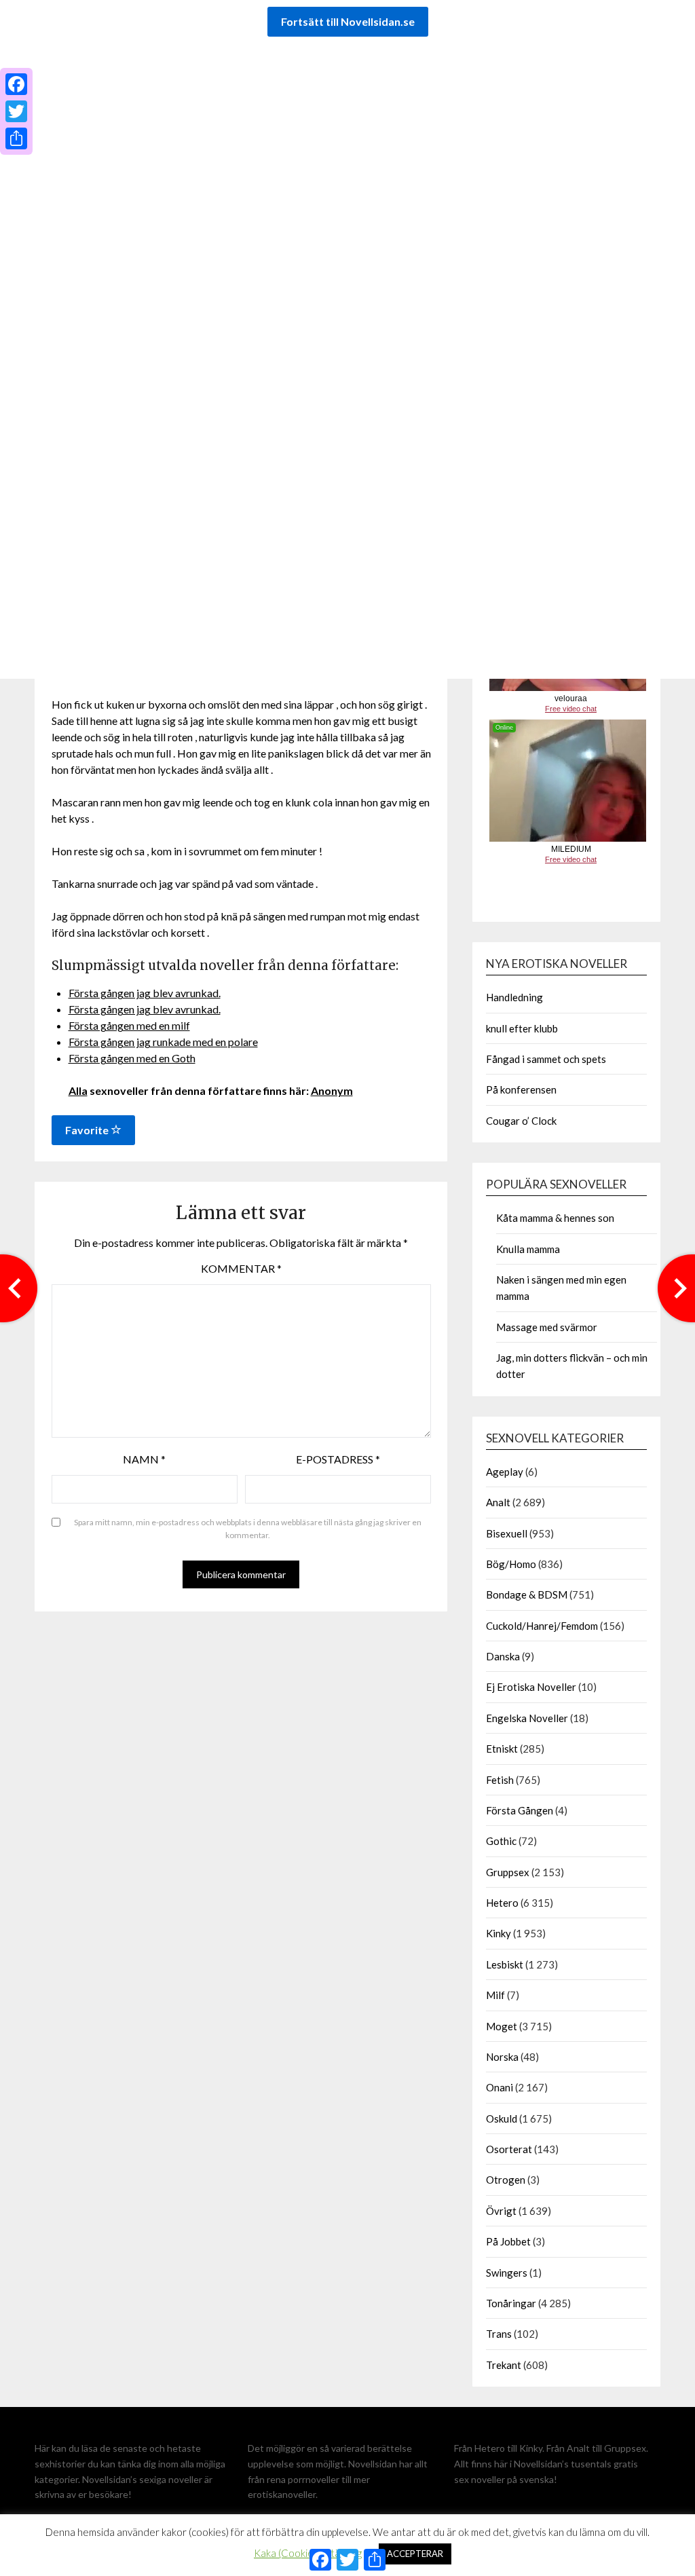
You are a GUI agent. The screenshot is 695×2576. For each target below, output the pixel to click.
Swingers (507, 2273)
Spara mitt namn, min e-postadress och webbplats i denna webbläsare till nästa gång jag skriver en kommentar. (248, 1529)
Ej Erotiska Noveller (531, 1687)
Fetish (500, 1780)
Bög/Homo (511, 1564)
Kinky (499, 1933)
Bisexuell (507, 1533)
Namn (144, 1459)
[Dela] (16, 138)
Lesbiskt (505, 1964)
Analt (498, 1502)
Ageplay (505, 1472)
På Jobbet (508, 2241)
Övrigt (501, 2211)
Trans (499, 2334)
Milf (495, 1995)
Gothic (501, 1841)
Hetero (502, 1903)
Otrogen (506, 2180)
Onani (500, 2087)
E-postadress (338, 1459)
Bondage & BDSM (527, 1594)
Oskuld (502, 2118)
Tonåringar (511, 2303)
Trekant (504, 2365)
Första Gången (520, 1810)
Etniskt (502, 1749)
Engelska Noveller (527, 1718)
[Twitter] (16, 111)
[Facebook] (16, 84)
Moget (502, 2026)
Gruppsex (508, 1872)
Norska (502, 2057)
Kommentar (241, 1268)
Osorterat (509, 2149)
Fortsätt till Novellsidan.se (348, 21)
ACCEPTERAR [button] (415, 2554)
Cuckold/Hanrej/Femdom (542, 1626)
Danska (503, 1656)
